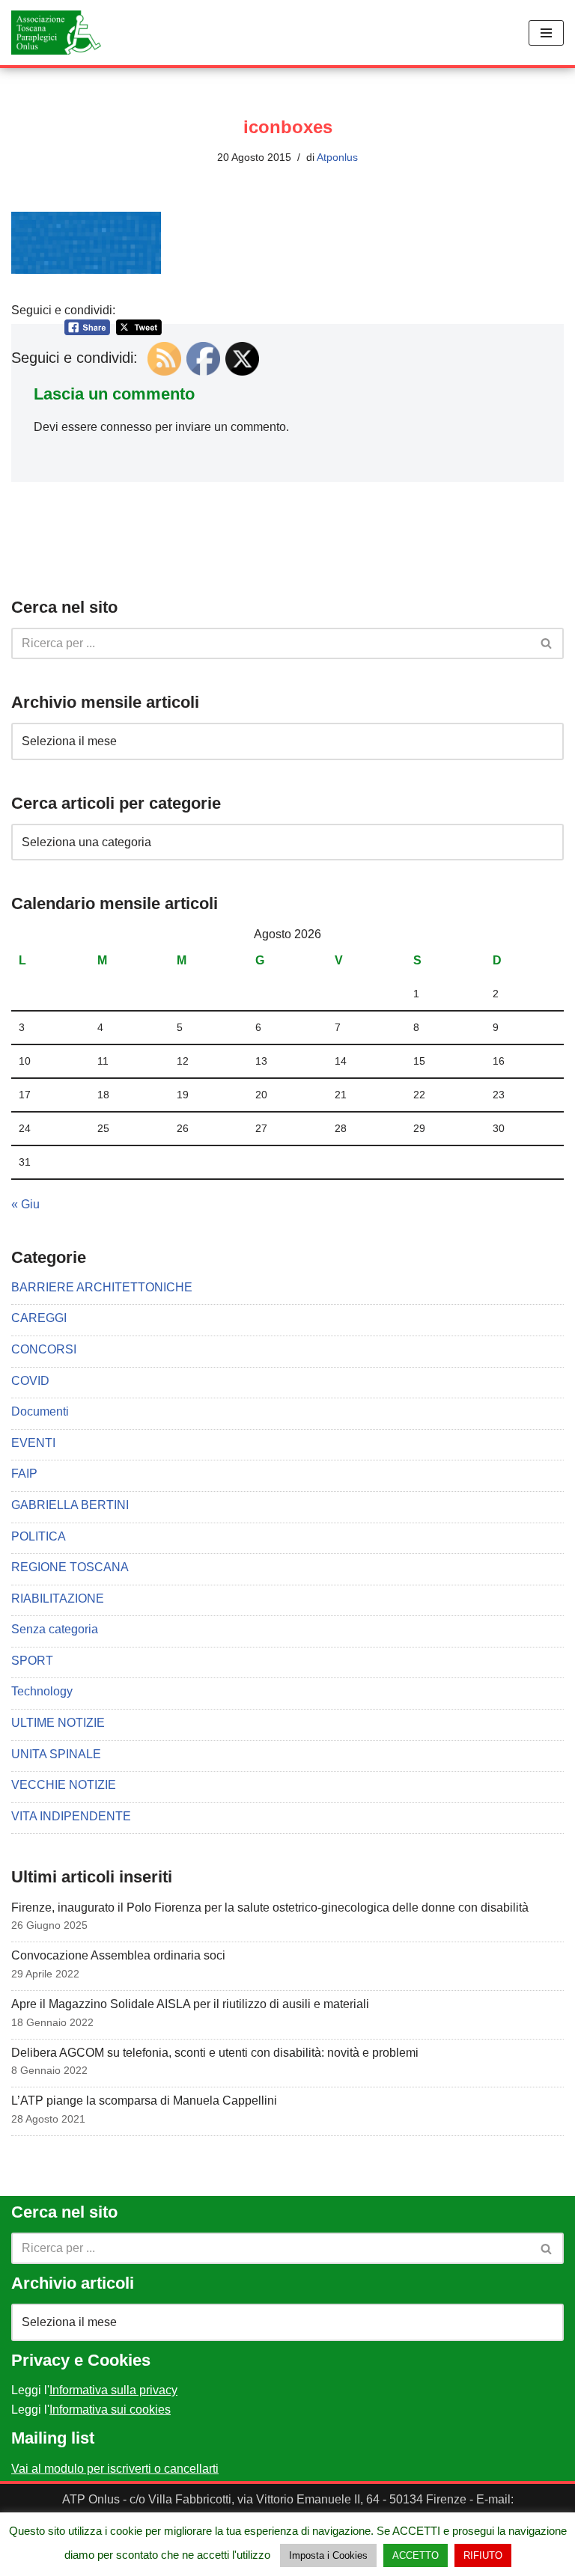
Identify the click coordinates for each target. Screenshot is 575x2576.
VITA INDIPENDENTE (71, 1816)
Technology (42, 1691)
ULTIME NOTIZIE (58, 1723)
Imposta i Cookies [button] (328, 2555)
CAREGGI (39, 1318)
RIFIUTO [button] (483, 2555)
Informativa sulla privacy (113, 2390)
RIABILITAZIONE (58, 1598)
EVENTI (33, 1443)
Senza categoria (55, 1629)
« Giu (25, 1204)
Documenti (40, 1411)
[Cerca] (547, 643)
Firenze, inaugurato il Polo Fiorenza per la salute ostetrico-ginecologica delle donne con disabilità (270, 1907)
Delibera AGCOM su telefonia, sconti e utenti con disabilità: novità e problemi (215, 2053)
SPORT (32, 1661)
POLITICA (39, 1536)
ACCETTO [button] (416, 2555)
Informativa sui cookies (110, 2410)
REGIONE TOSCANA (70, 1567)
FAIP (24, 1474)
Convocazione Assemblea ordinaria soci (118, 1955)
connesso (126, 427)
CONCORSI (44, 1349)
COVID (30, 1381)
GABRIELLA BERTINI (70, 1505)
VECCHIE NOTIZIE (64, 1785)
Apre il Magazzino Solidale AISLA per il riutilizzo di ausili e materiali (190, 2004)
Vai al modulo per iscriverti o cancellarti (115, 2469)
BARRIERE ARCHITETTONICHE (102, 1287)
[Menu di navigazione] (546, 33)
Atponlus (337, 157)
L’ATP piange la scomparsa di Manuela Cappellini (144, 2101)
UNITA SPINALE (56, 1754)
